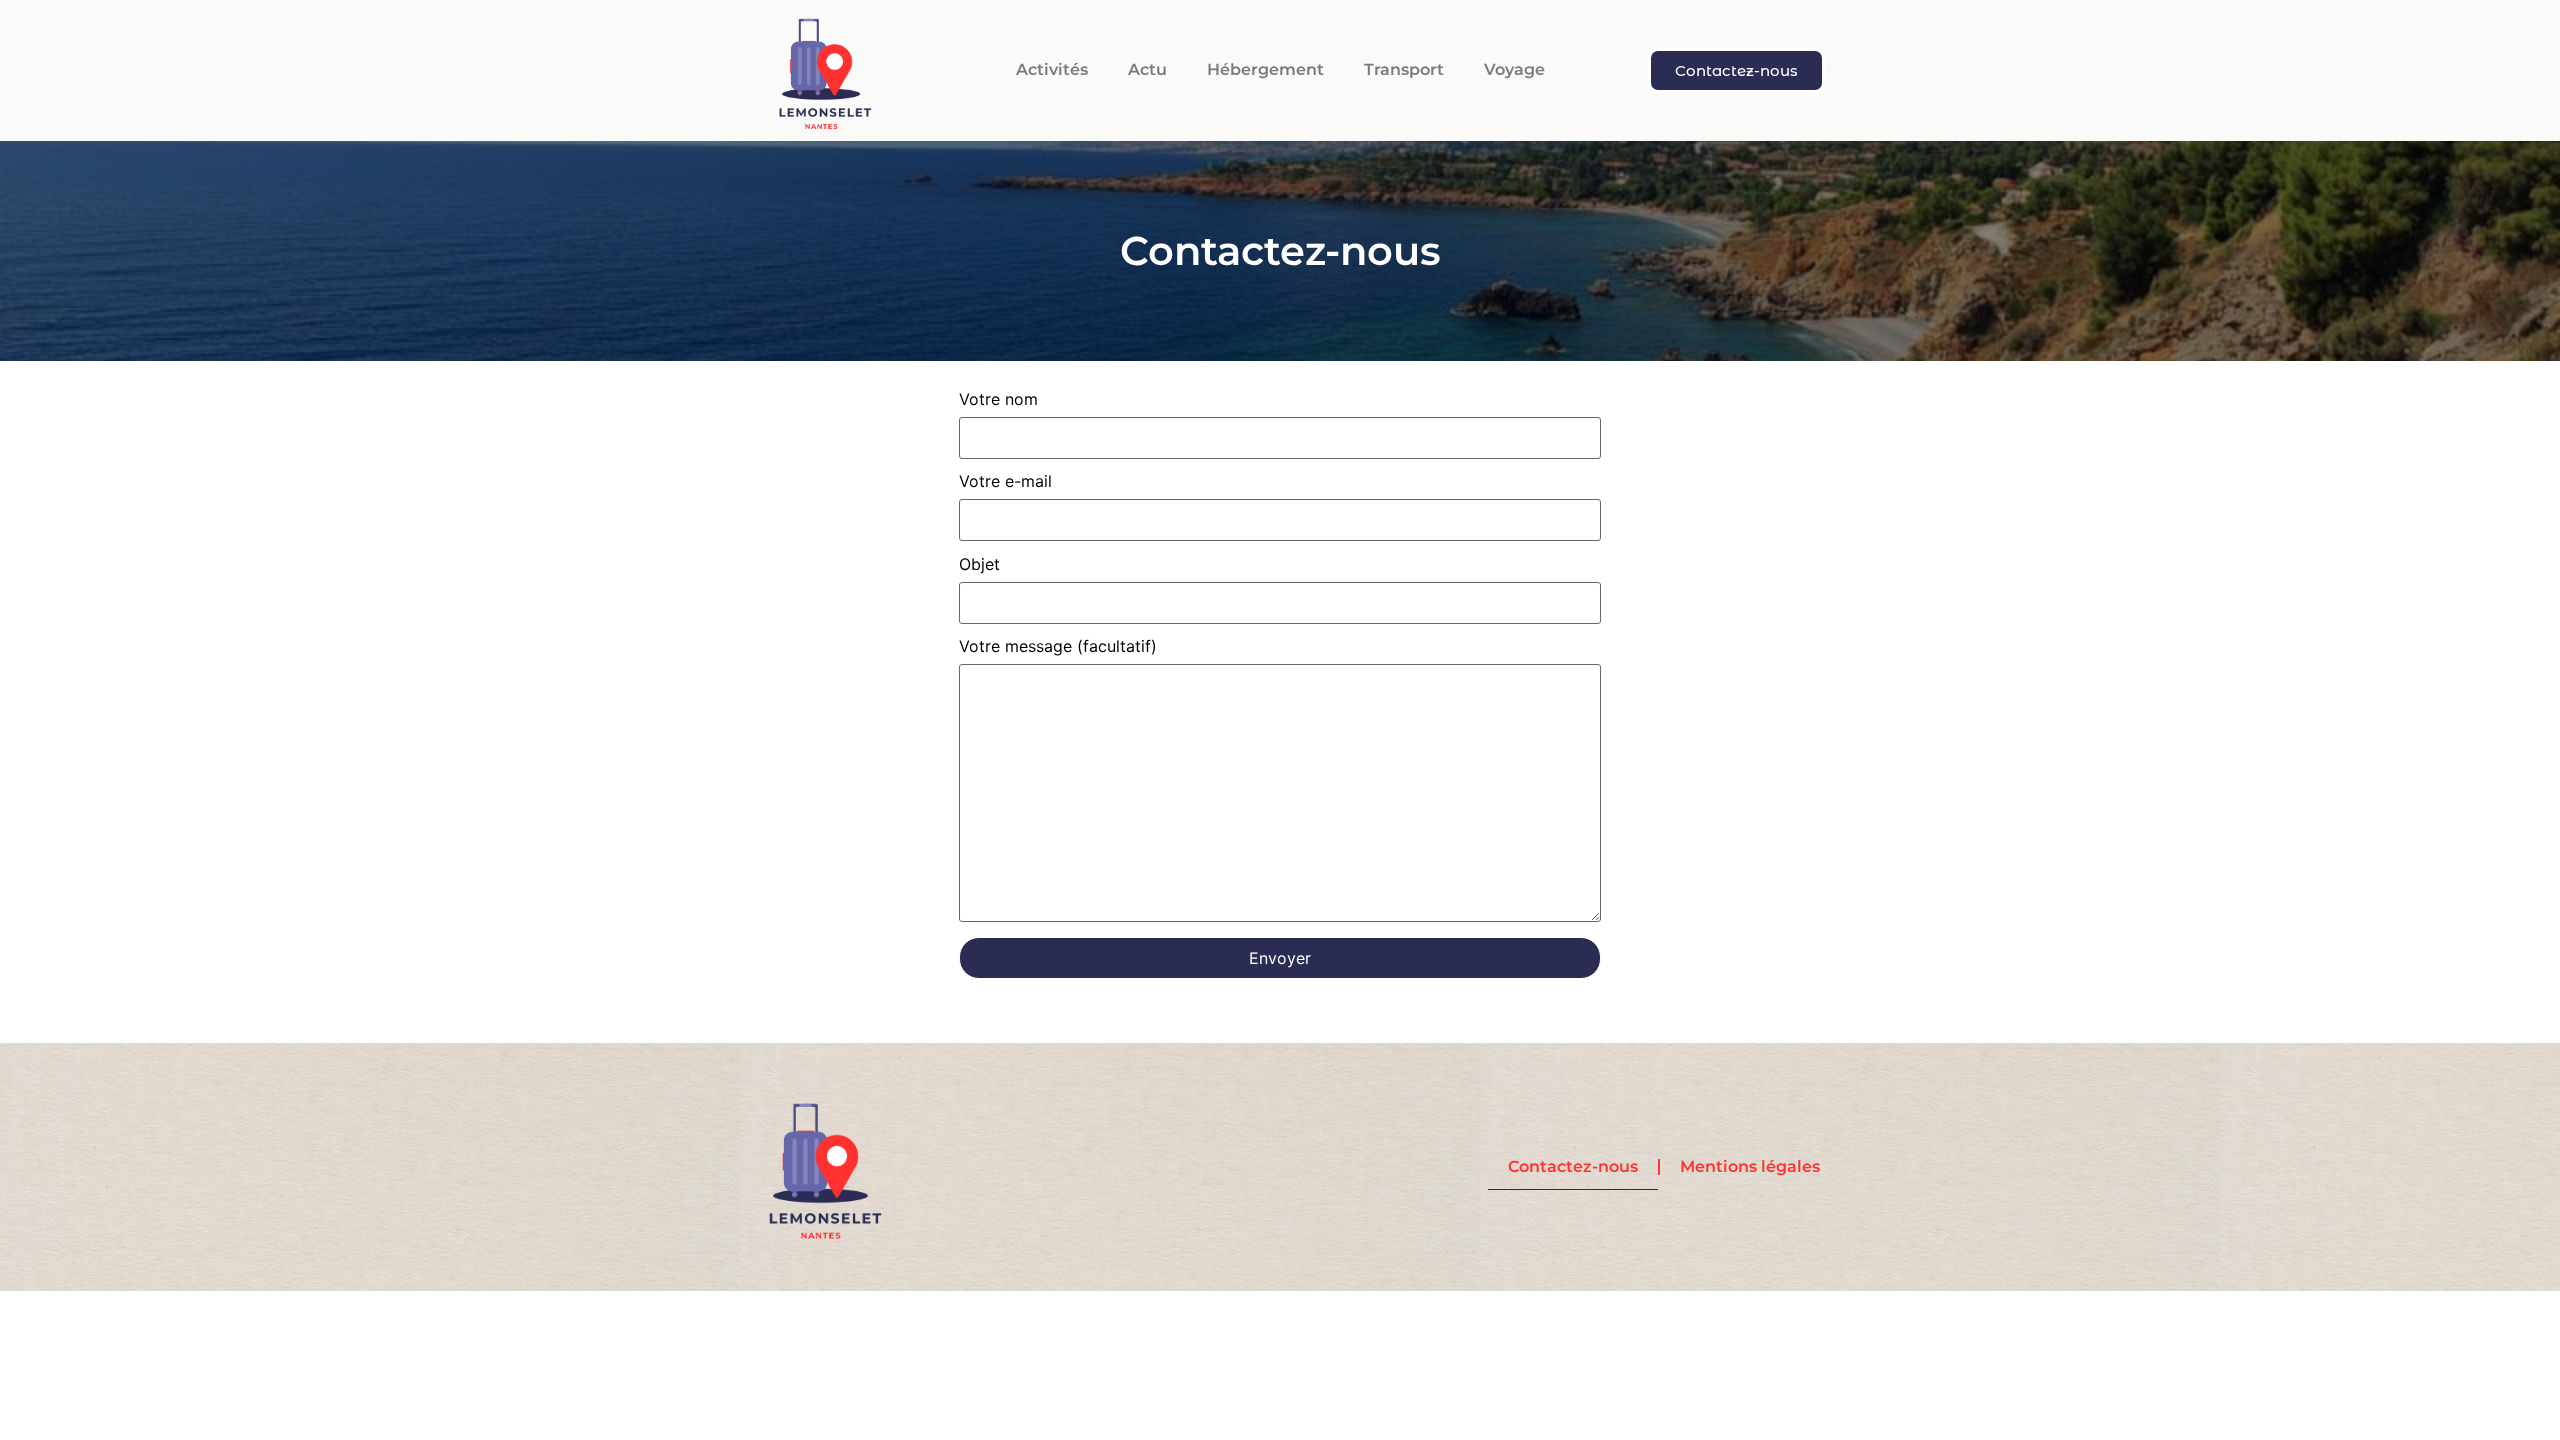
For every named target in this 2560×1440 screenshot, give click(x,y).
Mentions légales (1750, 1166)
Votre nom (998, 400)
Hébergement (1265, 69)
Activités (1052, 69)
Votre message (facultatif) (1058, 647)
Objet (979, 565)
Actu (1147, 69)
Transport (1404, 69)
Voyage (1514, 69)
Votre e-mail (1005, 482)
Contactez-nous (1573, 1166)
